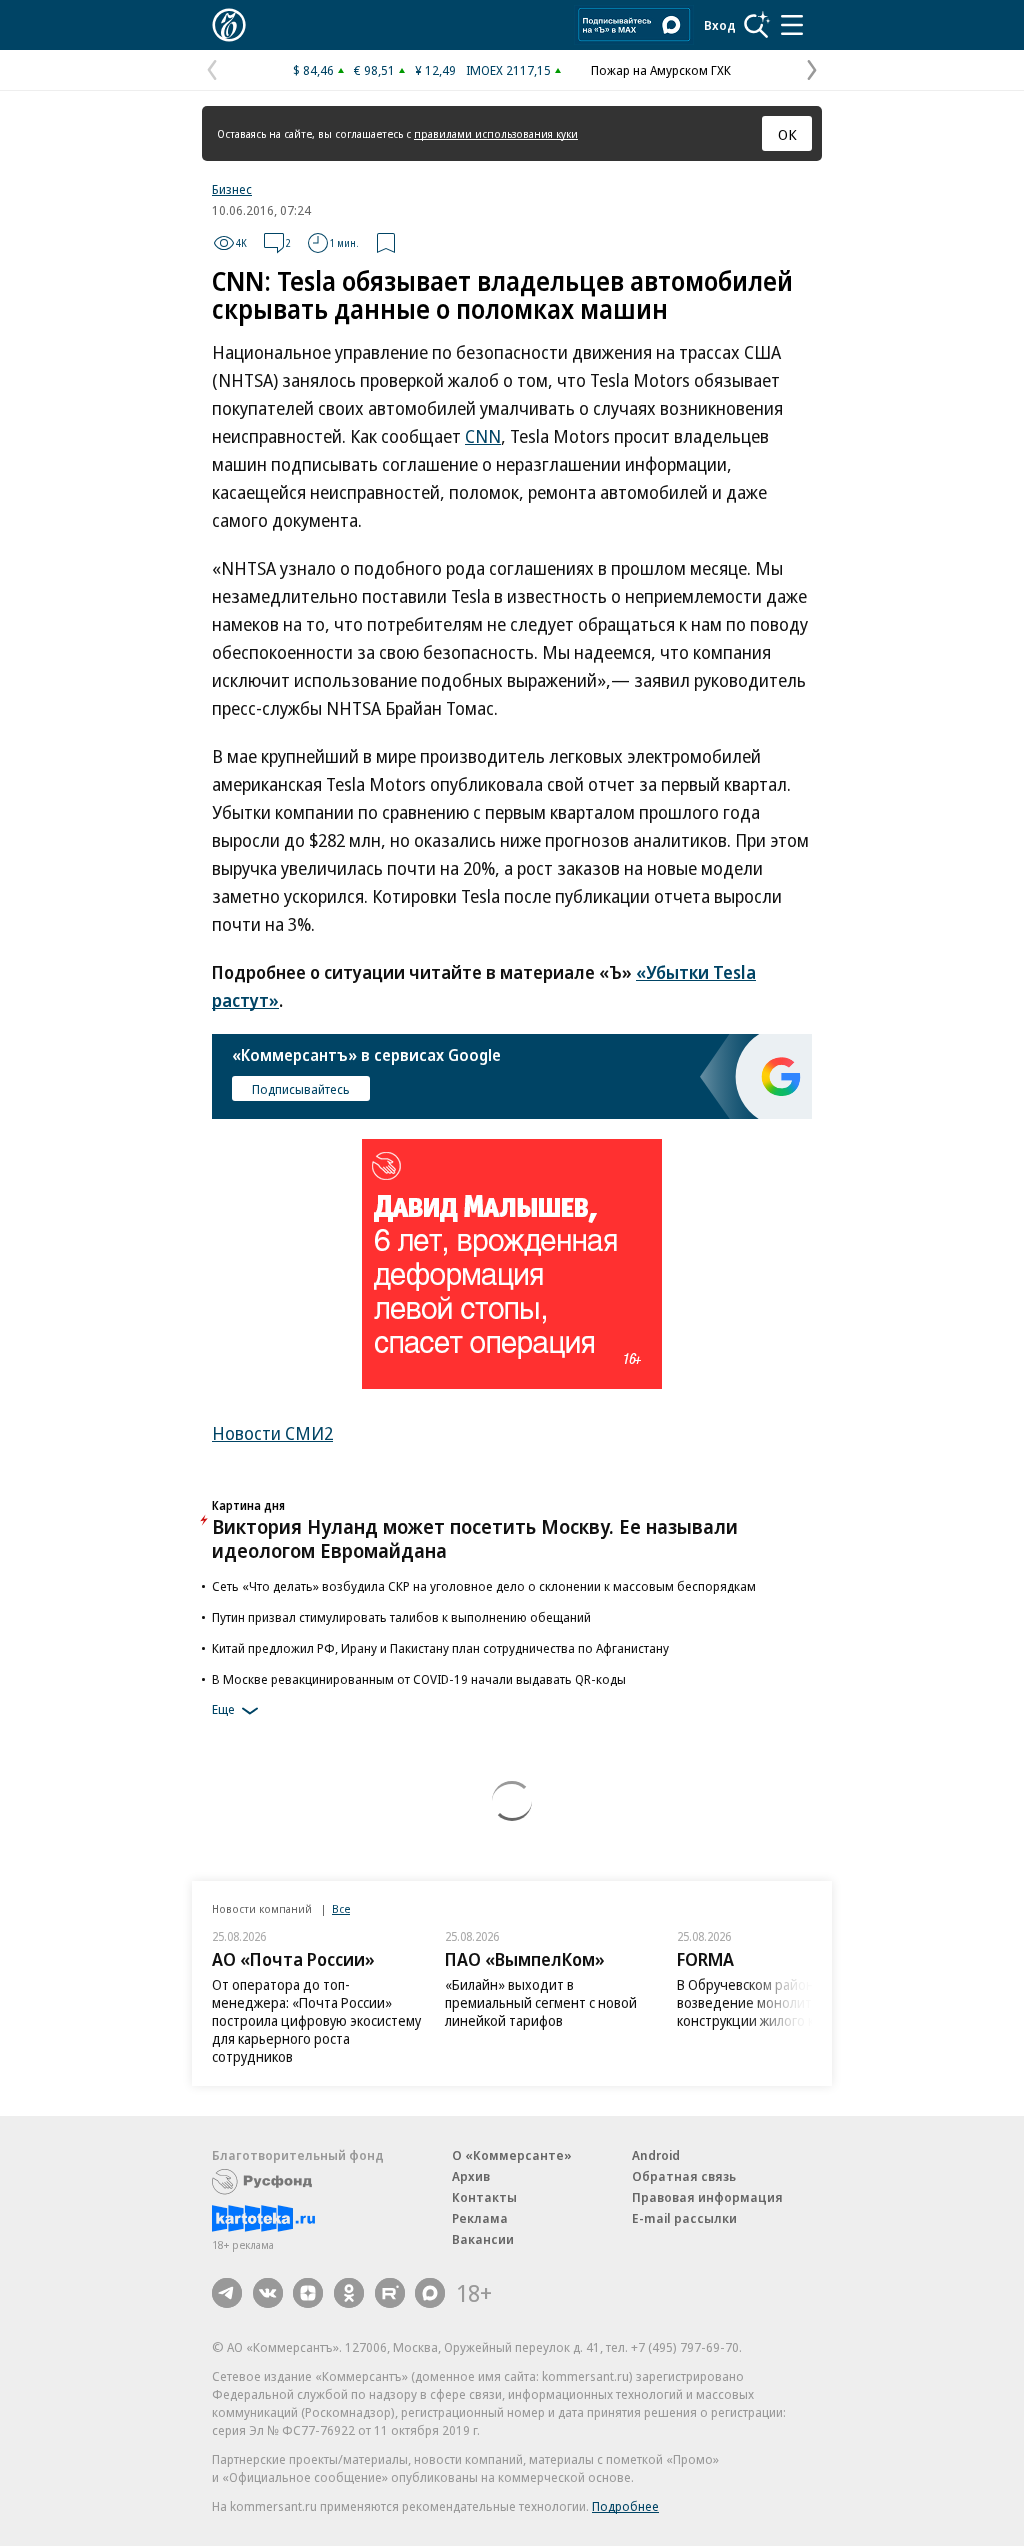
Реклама (480, 2218)
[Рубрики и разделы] (792, 25)
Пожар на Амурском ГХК (661, 70)
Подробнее (625, 2506)
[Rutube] (390, 2293)
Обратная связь (684, 2176)
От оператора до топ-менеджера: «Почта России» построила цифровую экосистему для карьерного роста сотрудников (316, 2020)
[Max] (430, 2293)
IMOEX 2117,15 (508, 70)
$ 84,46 (313, 70)
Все (341, 1908)
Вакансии (483, 2239)
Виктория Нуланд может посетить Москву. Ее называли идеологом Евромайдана (475, 1538)
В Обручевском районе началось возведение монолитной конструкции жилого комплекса (780, 2002)
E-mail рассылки (684, 2218)
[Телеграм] (227, 2293)
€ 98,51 (374, 70)
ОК (787, 134)
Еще (223, 1709)
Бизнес (232, 189)
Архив (471, 2176)
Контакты (484, 2197)
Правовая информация (707, 2197)
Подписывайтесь (301, 1089)
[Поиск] (757, 25)
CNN (483, 436)
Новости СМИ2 (272, 1433)
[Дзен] (308, 2293)
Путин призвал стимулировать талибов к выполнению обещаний (401, 1617)
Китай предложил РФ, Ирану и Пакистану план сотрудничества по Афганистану (440, 1648)
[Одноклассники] (349, 2293)
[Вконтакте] (268, 2293)
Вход (720, 25)
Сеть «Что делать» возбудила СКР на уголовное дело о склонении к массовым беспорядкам (484, 1586)
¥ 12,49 (435, 70)
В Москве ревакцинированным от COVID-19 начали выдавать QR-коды (419, 1679)
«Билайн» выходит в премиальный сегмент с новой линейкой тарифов (541, 2002)
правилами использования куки (496, 133)
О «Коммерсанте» (512, 2155)
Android (656, 2155)
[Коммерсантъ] (229, 25)
